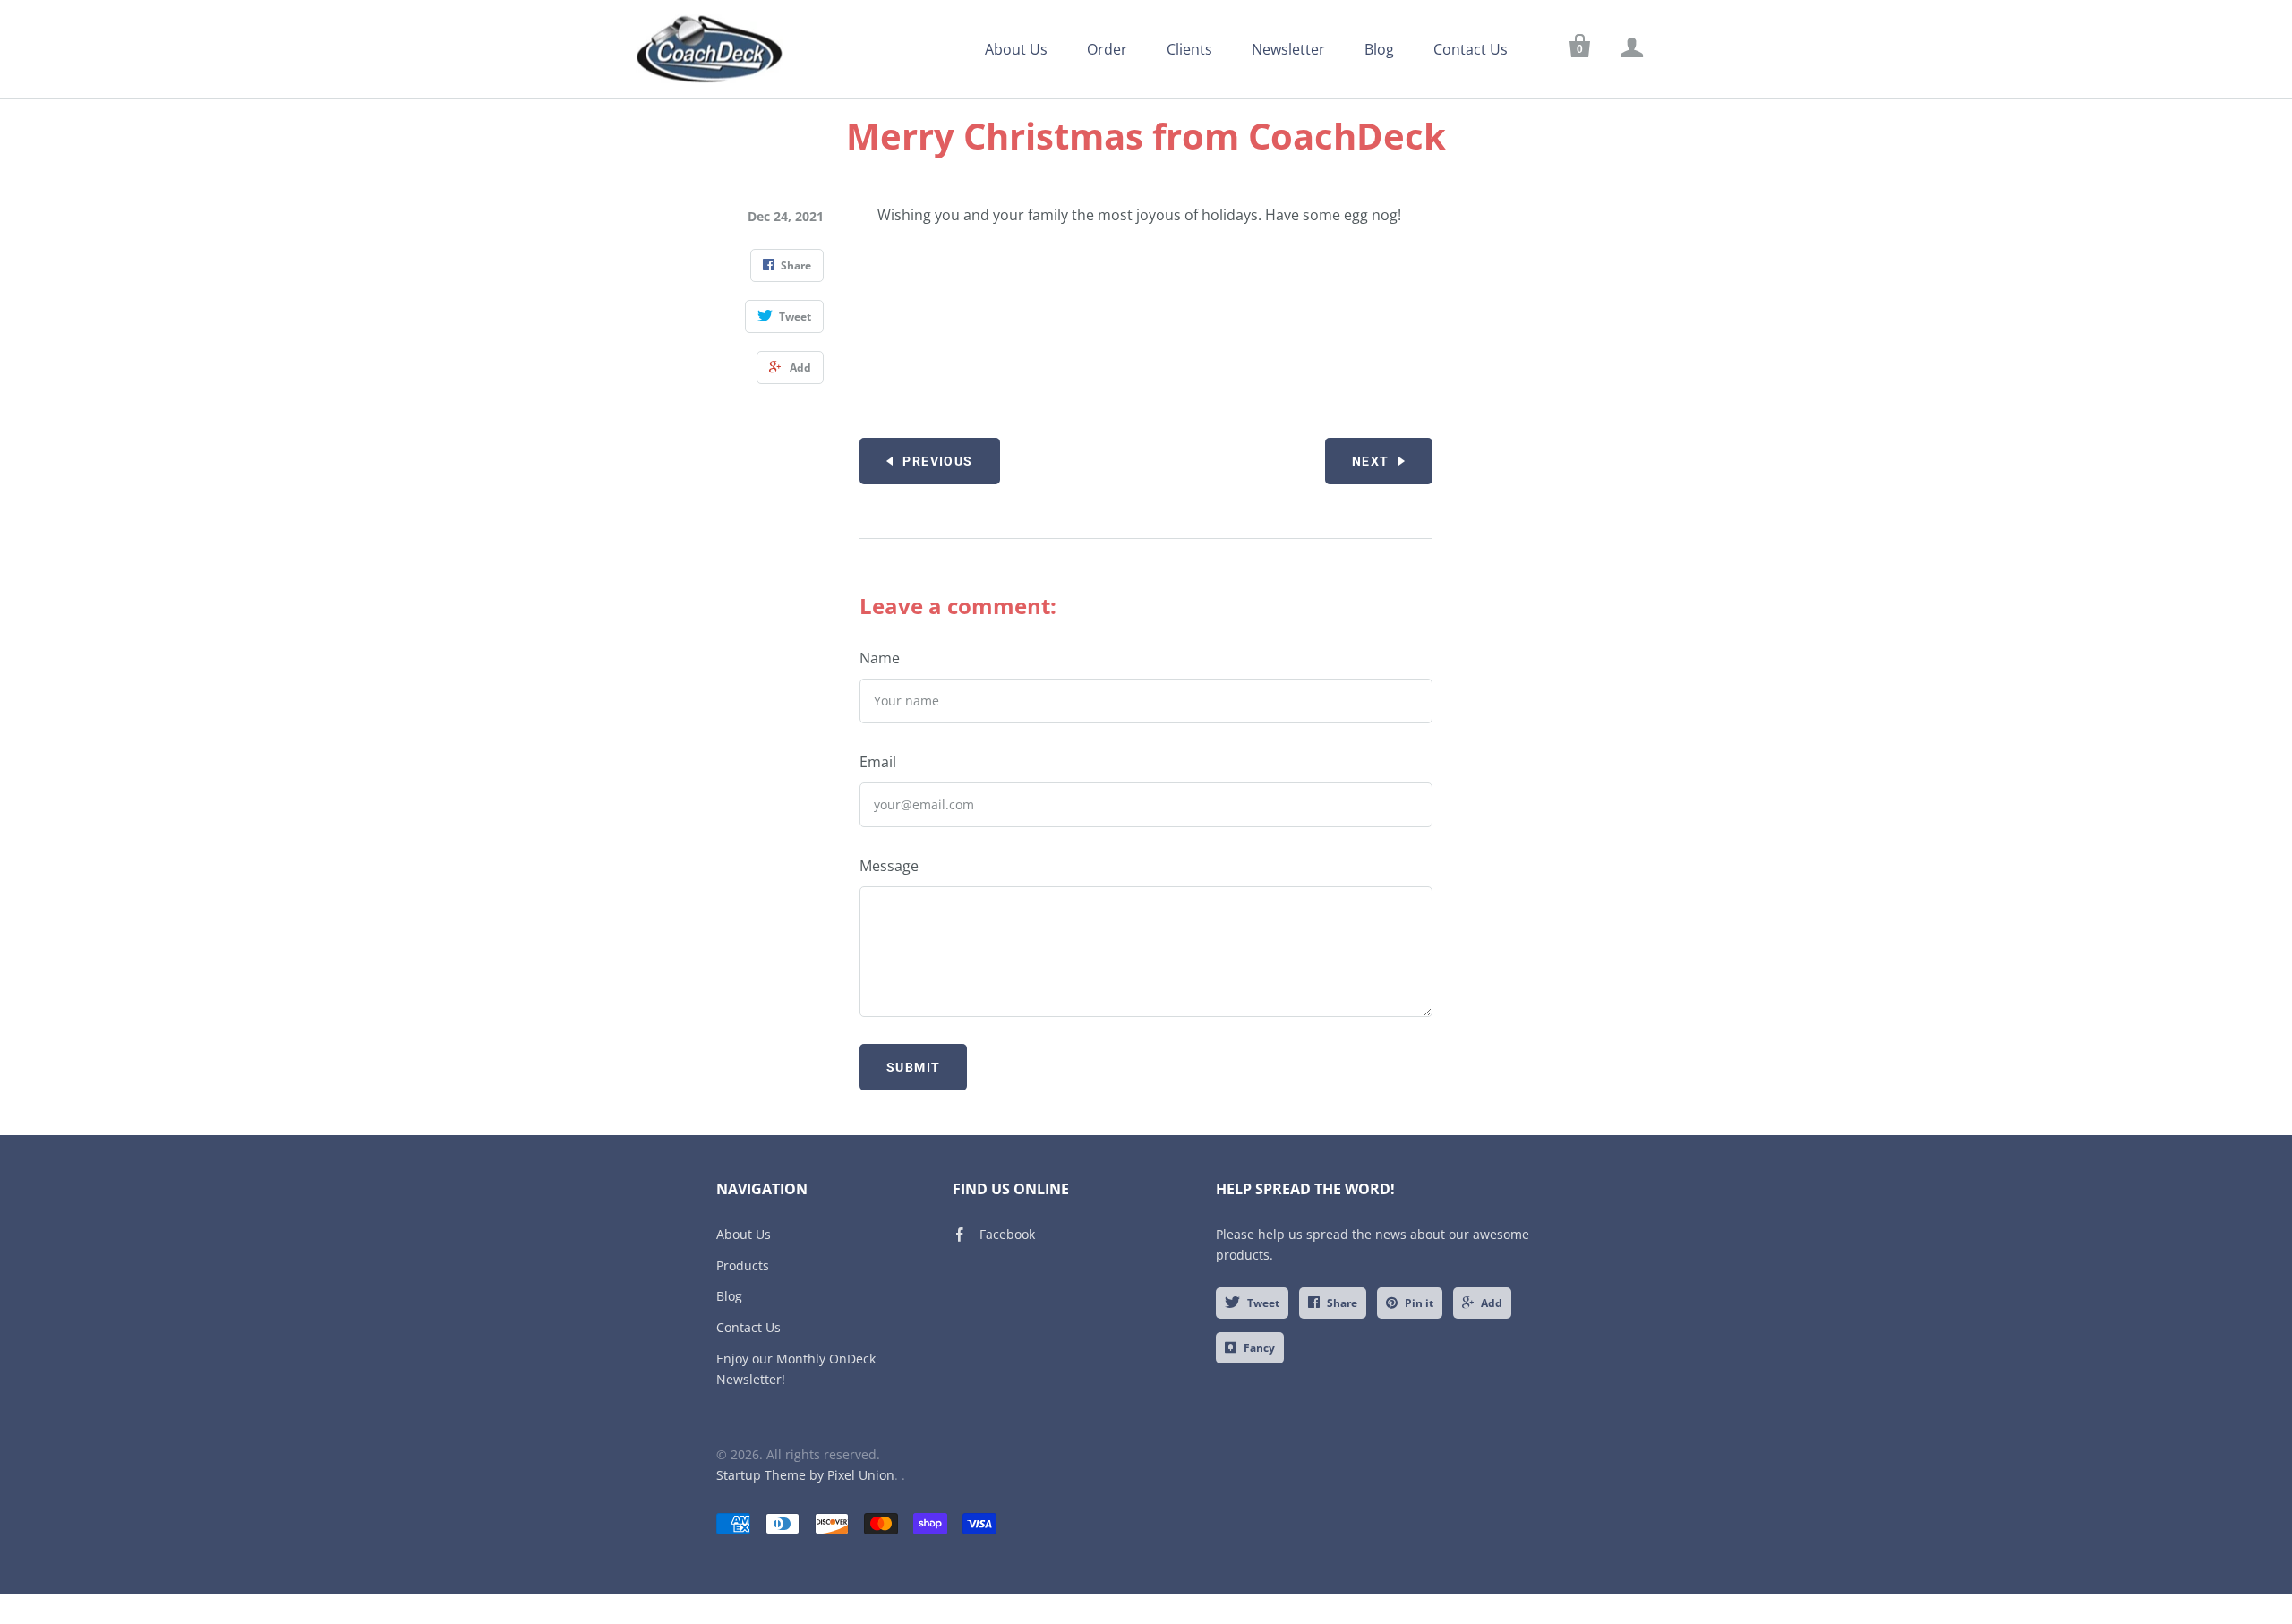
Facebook (1007, 1234)
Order (1107, 49)
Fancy (1259, 1348)
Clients (1189, 49)
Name (880, 658)
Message (889, 866)
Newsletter (1288, 49)
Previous (937, 461)
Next (1371, 461)
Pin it (1419, 1303)
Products (743, 1265)
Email (878, 762)
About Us (1016, 49)
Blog (1379, 49)
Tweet (1263, 1303)
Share (1342, 1303)
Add (1492, 1303)
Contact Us (1471, 49)
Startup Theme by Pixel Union (805, 1475)
